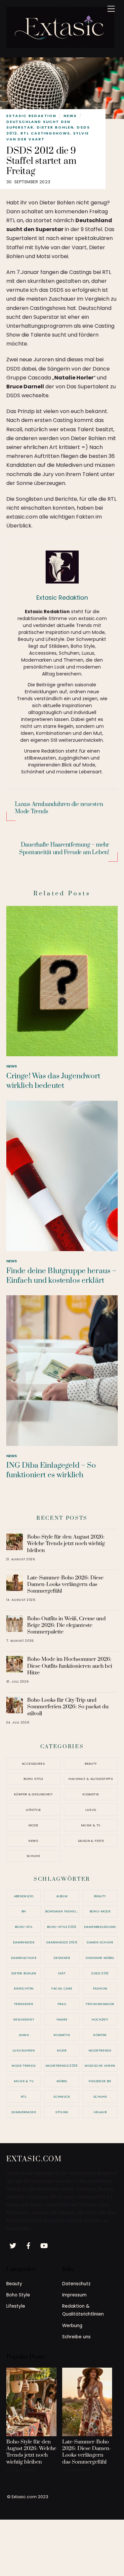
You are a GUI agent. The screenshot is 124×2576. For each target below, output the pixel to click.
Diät (62, 1973)
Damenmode (24, 1942)
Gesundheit (24, 2019)
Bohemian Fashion (62, 1911)
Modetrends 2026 (62, 2066)
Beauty (91, 1764)
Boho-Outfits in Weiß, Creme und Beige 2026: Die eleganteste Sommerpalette (66, 1625)
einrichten (24, 1988)
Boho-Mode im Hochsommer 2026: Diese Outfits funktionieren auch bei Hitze (70, 1666)
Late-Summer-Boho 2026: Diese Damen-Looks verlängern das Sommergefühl (65, 1584)
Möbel (62, 2081)
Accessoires (33, 1764)
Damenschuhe (24, 1958)
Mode (33, 1825)
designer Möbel (100, 1958)
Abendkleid (24, 1896)
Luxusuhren (24, 2050)
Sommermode (24, 2112)
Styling (62, 2112)
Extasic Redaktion (31, 116)
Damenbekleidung (100, 1927)
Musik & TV (91, 1825)
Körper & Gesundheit (33, 1794)
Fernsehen (24, 2004)
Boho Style (33, 1779)
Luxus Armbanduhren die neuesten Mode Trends (59, 808)
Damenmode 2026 (62, 1942)
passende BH (100, 2081)
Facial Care (62, 1988)
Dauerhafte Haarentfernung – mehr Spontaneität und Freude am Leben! (64, 849)
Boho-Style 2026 (62, 1927)
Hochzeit (100, 2019)
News (70, 116)
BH (24, 1911)
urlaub (100, 2112)
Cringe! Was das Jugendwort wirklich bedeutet (53, 1081)
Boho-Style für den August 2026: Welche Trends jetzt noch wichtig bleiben (66, 1543)
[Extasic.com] (61, 45)
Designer (62, 1958)
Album (62, 1896)
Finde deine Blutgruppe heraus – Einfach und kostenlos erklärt (62, 1276)
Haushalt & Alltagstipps (91, 1779)
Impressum (74, 2295)
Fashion (100, 1988)
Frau (62, 2004)
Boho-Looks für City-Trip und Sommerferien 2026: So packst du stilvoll (68, 1707)
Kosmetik (91, 1794)
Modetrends (100, 2050)
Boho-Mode (100, 1911)
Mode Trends (23, 2066)
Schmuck (62, 2097)
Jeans (24, 2035)
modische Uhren (100, 2066)
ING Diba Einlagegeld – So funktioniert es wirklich (51, 1470)
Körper (100, 2035)
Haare (62, 2019)
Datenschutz (76, 2284)
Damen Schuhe (100, 1942)
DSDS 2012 (100, 1973)
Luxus (91, 1810)
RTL (24, 2097)
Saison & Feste (91, 1841)
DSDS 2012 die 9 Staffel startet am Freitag (41, 161)
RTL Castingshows (45, 133)
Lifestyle (33, 1810)
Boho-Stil (24, 1927)
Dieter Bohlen (55, 127)
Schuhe (33, 1856)
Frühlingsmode (100, 2004)
